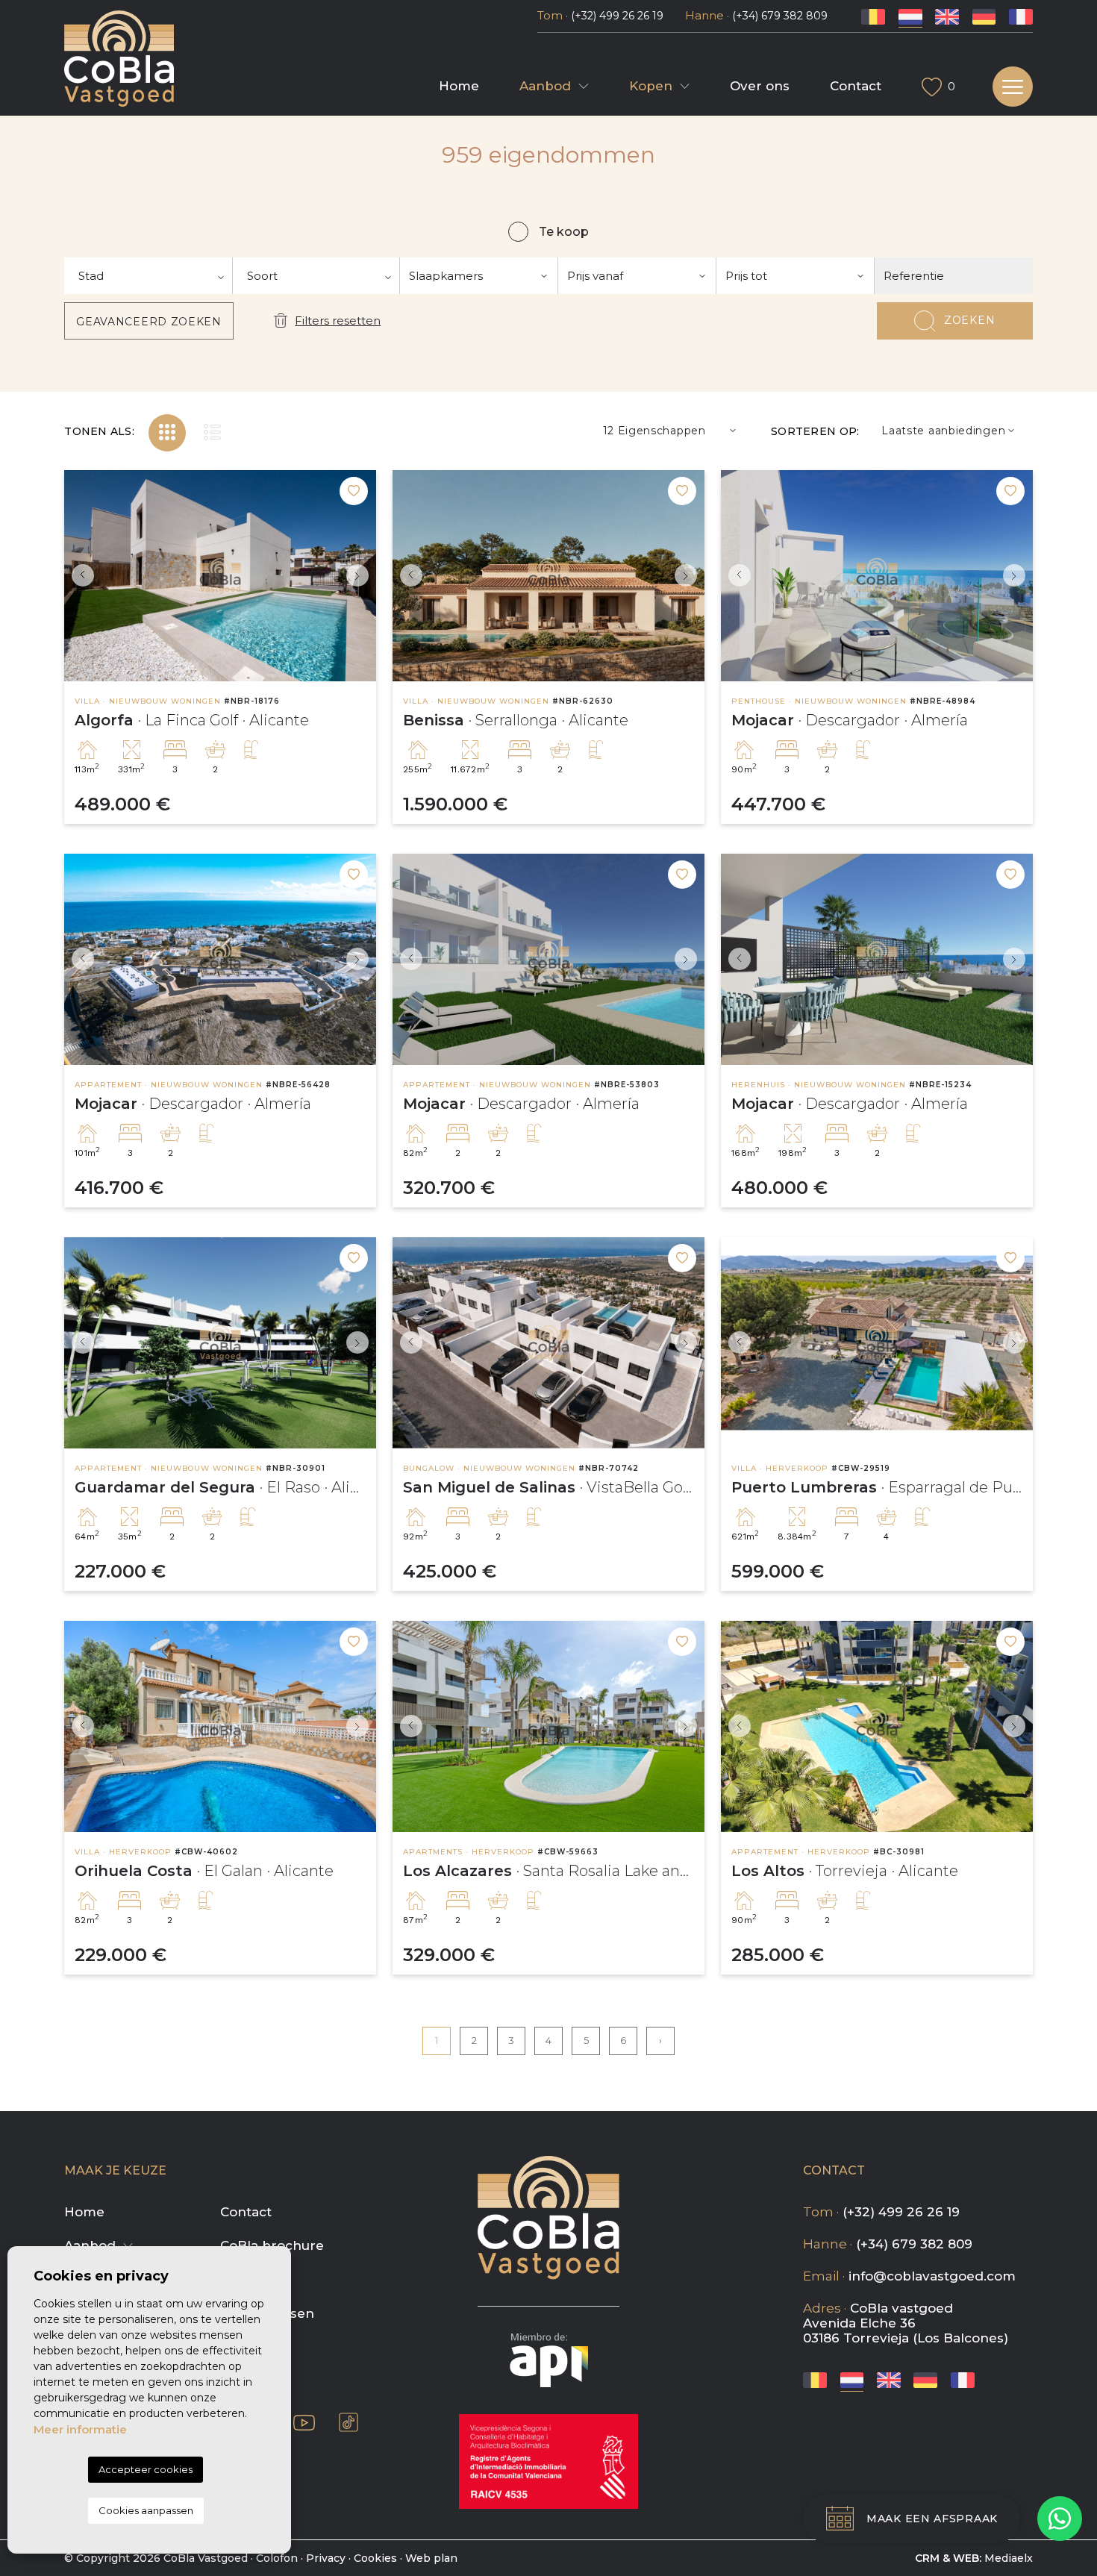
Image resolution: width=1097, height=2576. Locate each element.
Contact (856, 86)
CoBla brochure (272, 2245)
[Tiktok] (349, 2422)
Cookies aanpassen (146, 2510)
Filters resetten (338, 321)
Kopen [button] (651, 86)
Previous (79, 576)
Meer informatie (80, 2429)
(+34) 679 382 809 (780, 16)
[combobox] (149, 276)
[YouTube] (304, 2422)
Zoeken (969, 320)
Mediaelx (1009, 2558)
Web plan (431, 2558)
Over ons (760, 86)
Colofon (277, 2558)
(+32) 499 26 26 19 (617, 16)
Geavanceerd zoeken (149, 322)
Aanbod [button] (545, 86)
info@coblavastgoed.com (932, 2276)
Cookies (375, 2558)
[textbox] (148, 276)
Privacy (326, 2558)
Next (361, 576)
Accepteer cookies (146, 2469)
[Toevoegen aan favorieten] (354, 491)
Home (459, 86)
